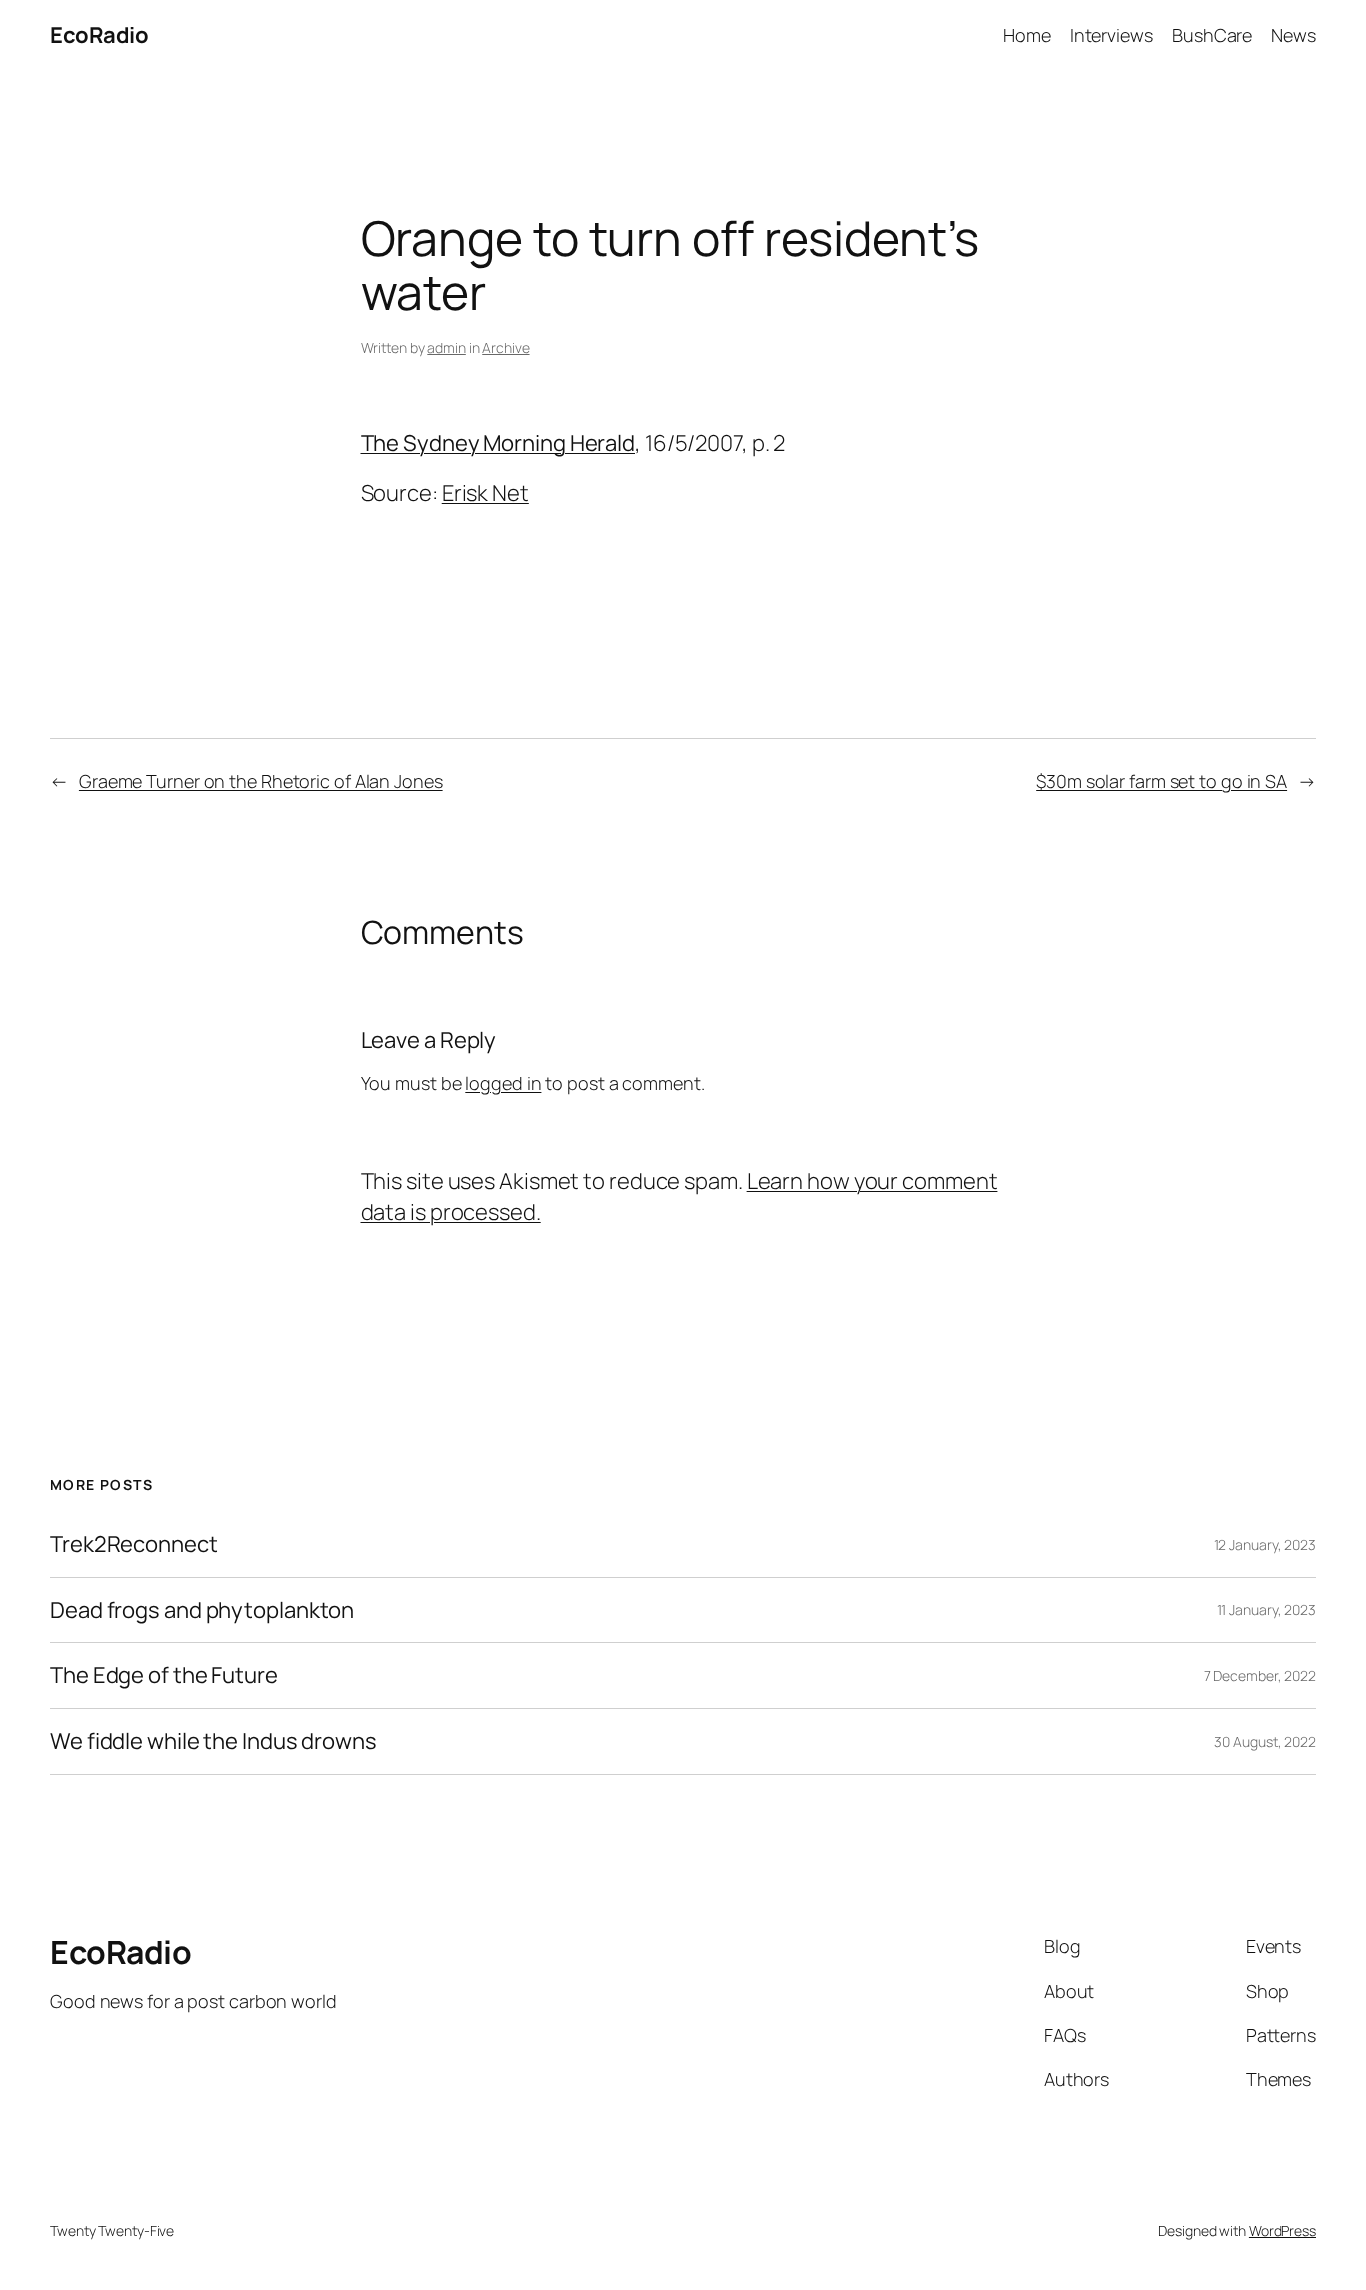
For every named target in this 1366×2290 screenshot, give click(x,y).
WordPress (1282, 2230)
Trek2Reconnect (134, 1544)
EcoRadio (99, 35)
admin (446, 347)
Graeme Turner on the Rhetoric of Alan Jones (261, 781)
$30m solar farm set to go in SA (1161, 781)
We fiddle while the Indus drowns (213, 1741)
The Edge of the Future (164, 1675)
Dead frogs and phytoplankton (202, 1610)
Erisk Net (485, 493)
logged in (503, 1083)
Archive (505, 347)
